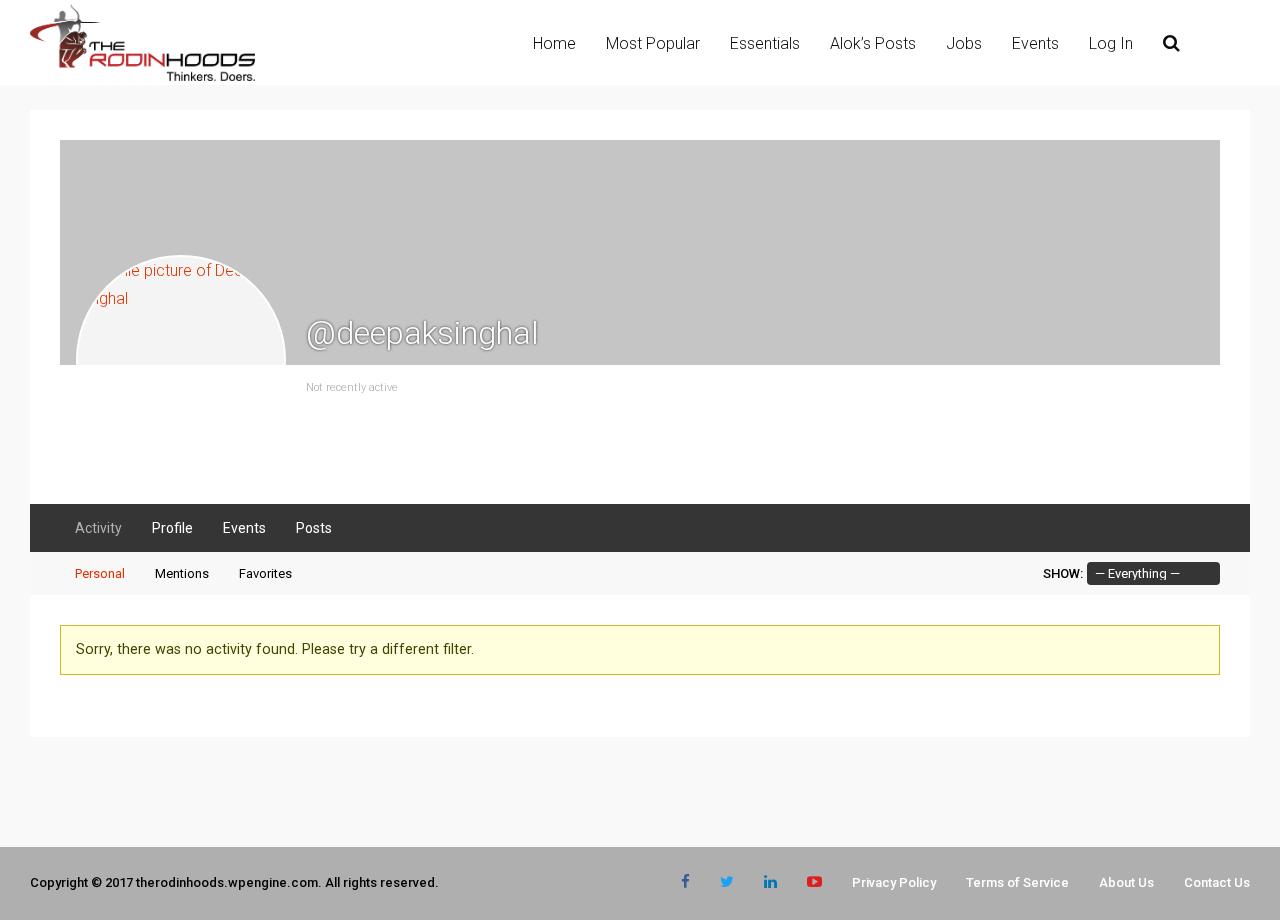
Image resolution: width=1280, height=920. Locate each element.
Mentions (182, 573)
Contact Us (1217, 882)
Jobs (964, 43)
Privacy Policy (894, 882)
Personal (100, 573)
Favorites (265, 573)
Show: (1063, 573)
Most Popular (653, 43)
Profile (172, 528)
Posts (314, 528)
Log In (1111, 43)
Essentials (765, 43)
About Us (1126, 882)
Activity (98, 528)
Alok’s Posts (873, 43)
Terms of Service (1017, 882)
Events (1035, 43)
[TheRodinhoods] (142, 77)
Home (554, 43)
